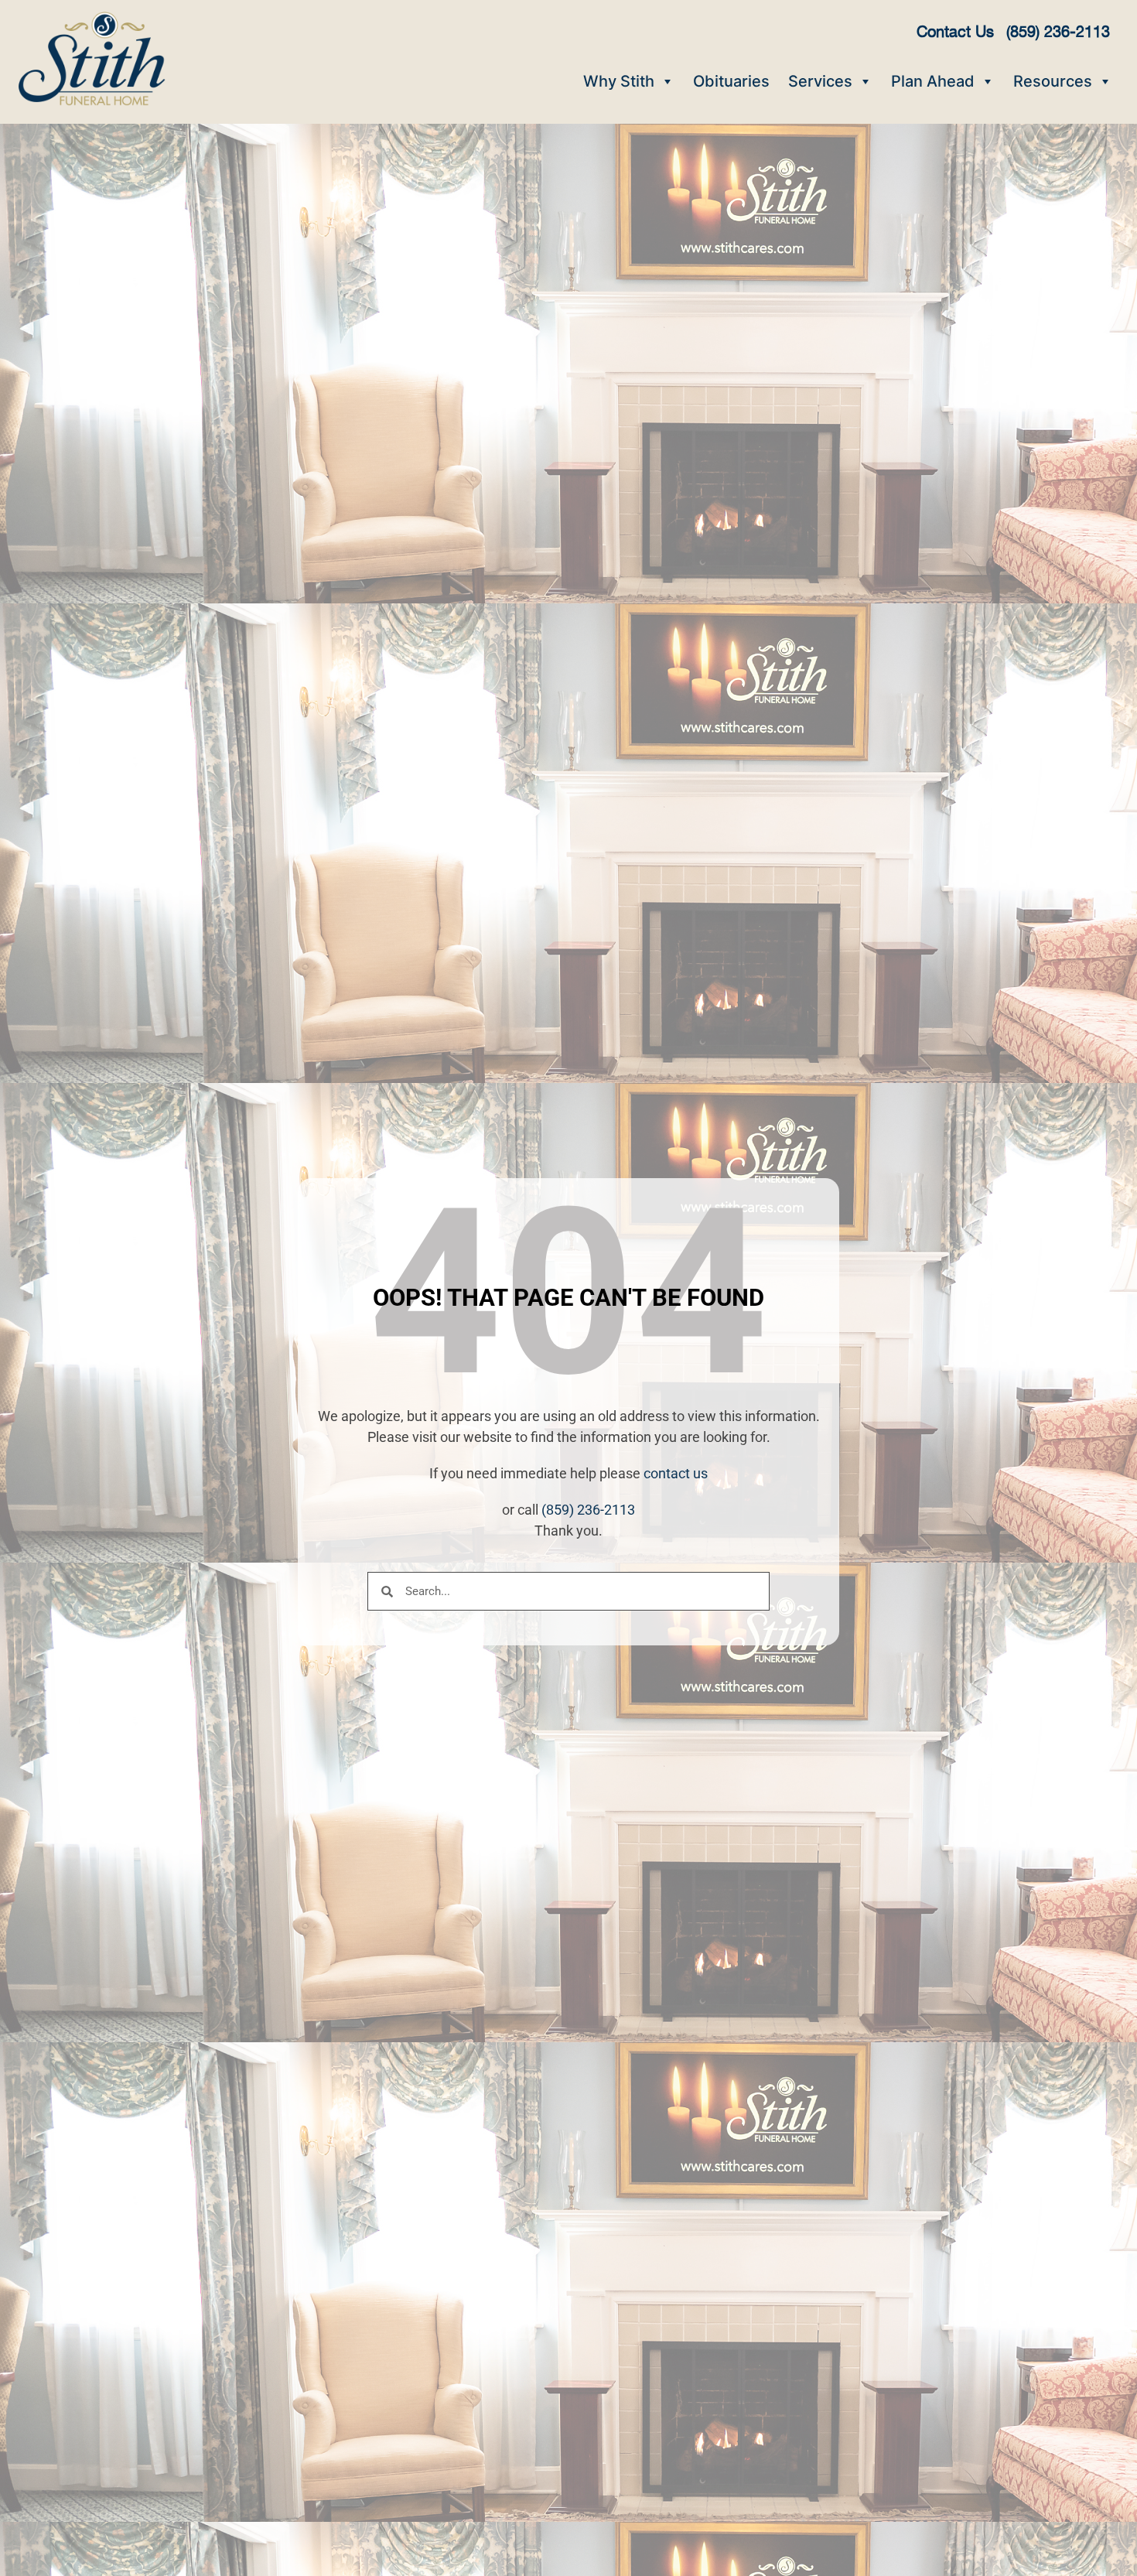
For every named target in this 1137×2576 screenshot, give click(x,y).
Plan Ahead (933, 81)
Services (820, 81)
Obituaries (731, 81)
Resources (1053, 81)
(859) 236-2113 (588, 1510)
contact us (676, 1473)
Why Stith (619, 81)
